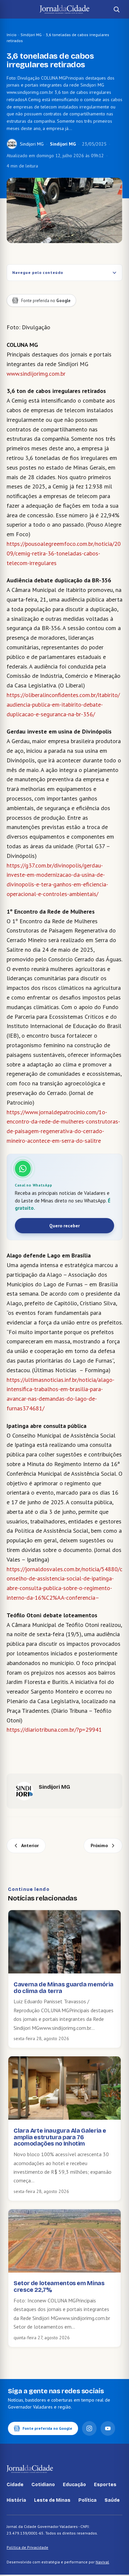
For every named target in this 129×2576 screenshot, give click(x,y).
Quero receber (64, 1226)
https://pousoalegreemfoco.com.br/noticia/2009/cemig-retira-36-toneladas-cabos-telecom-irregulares (64, 553)
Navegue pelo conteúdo (38, 272)
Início (12, 35)
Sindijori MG (31, 35)
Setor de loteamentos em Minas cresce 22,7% (59, 2286)
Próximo (99, 1845)
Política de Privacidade (27, 2547)
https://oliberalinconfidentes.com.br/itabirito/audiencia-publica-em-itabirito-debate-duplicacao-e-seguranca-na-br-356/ (63, 705)
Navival (102, 2562)
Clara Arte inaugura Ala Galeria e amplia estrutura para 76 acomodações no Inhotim (60, 2137)
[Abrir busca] (116, 9)
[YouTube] (108, 2428)
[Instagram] (89, 2428)
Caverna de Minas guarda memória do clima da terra (64, 1988)
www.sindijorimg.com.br (36, 374)
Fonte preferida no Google (47, 2428)
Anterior (30, 1845)
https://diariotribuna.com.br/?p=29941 (54, 1730)
